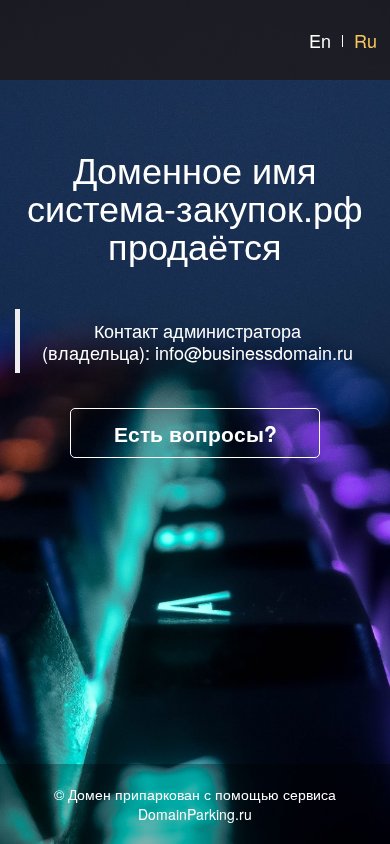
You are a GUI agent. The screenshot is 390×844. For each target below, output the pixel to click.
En (320, 40)
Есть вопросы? (195, 433)
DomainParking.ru (195, 814)
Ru (365, 40)
